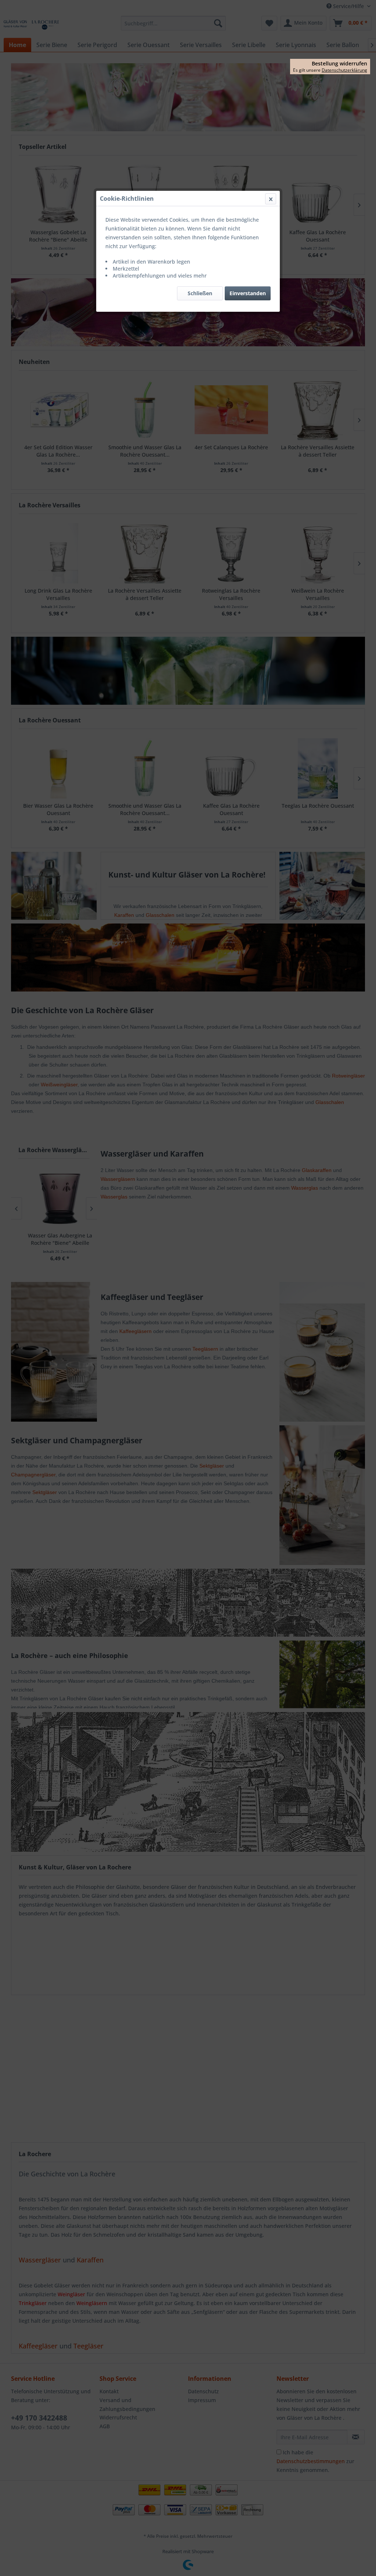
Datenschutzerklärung (344, 70)
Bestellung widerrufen (339, 64)
